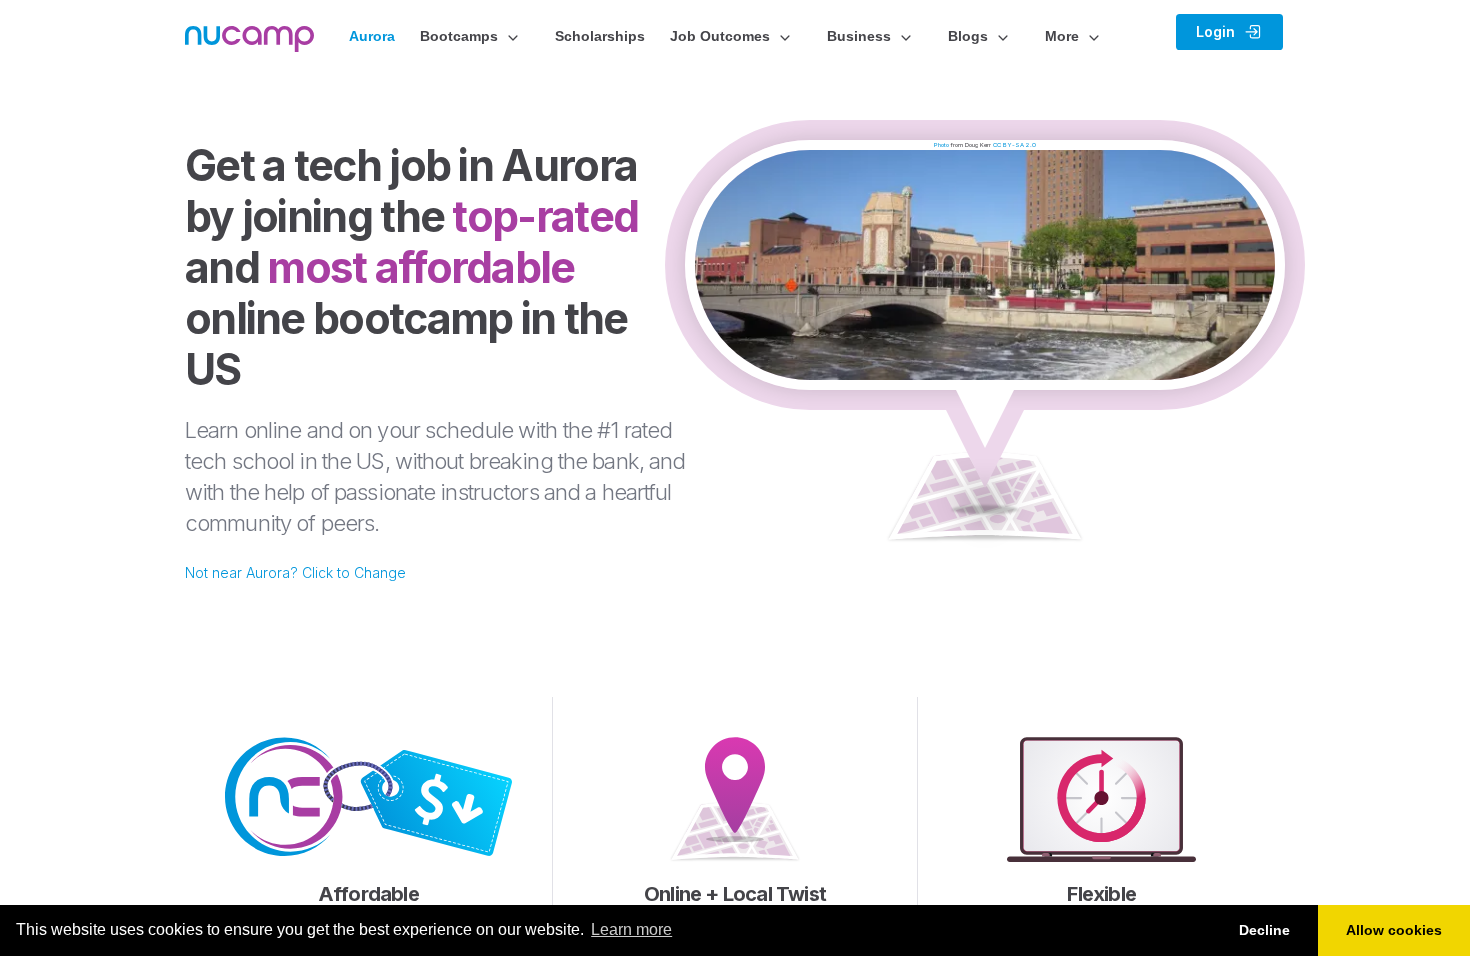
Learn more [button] (631, 929)
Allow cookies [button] (1394, 930)
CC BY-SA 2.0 (1014, 144)
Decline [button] (1264, 930)
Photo (941, 144)
